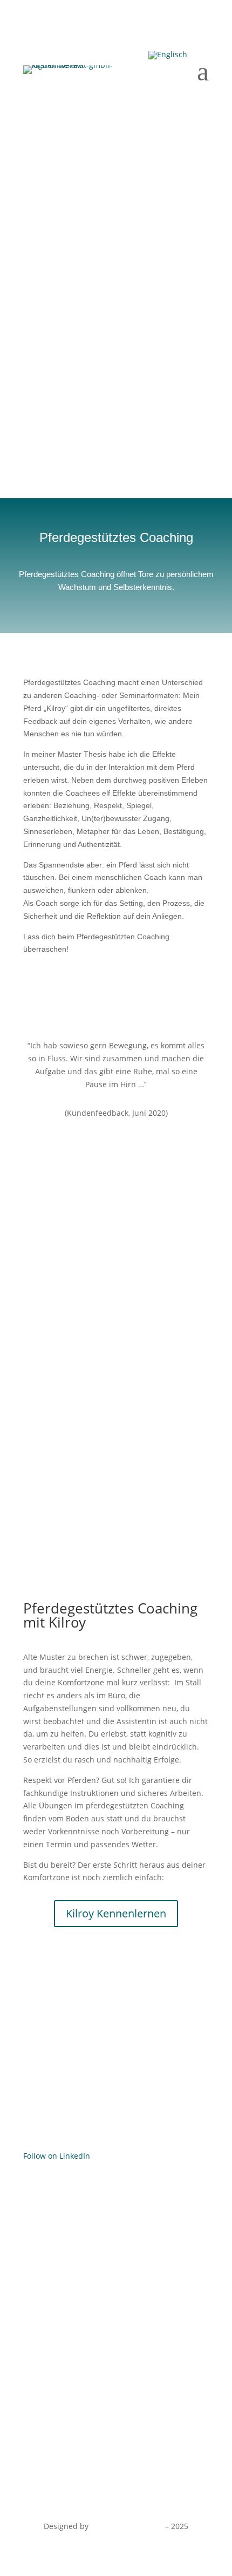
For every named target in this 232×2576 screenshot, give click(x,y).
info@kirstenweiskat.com (94, 2122)
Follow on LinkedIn (57, 2156)
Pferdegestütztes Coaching (71, 2339)
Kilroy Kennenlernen (116, 1913)
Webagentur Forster (127, 2526)
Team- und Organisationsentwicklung (91, 2278)
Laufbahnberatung (57, 2298)
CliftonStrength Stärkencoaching (82, 2257)
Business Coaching (57, 2237)
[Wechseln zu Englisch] (168, 55)
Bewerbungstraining (60, 2318)
